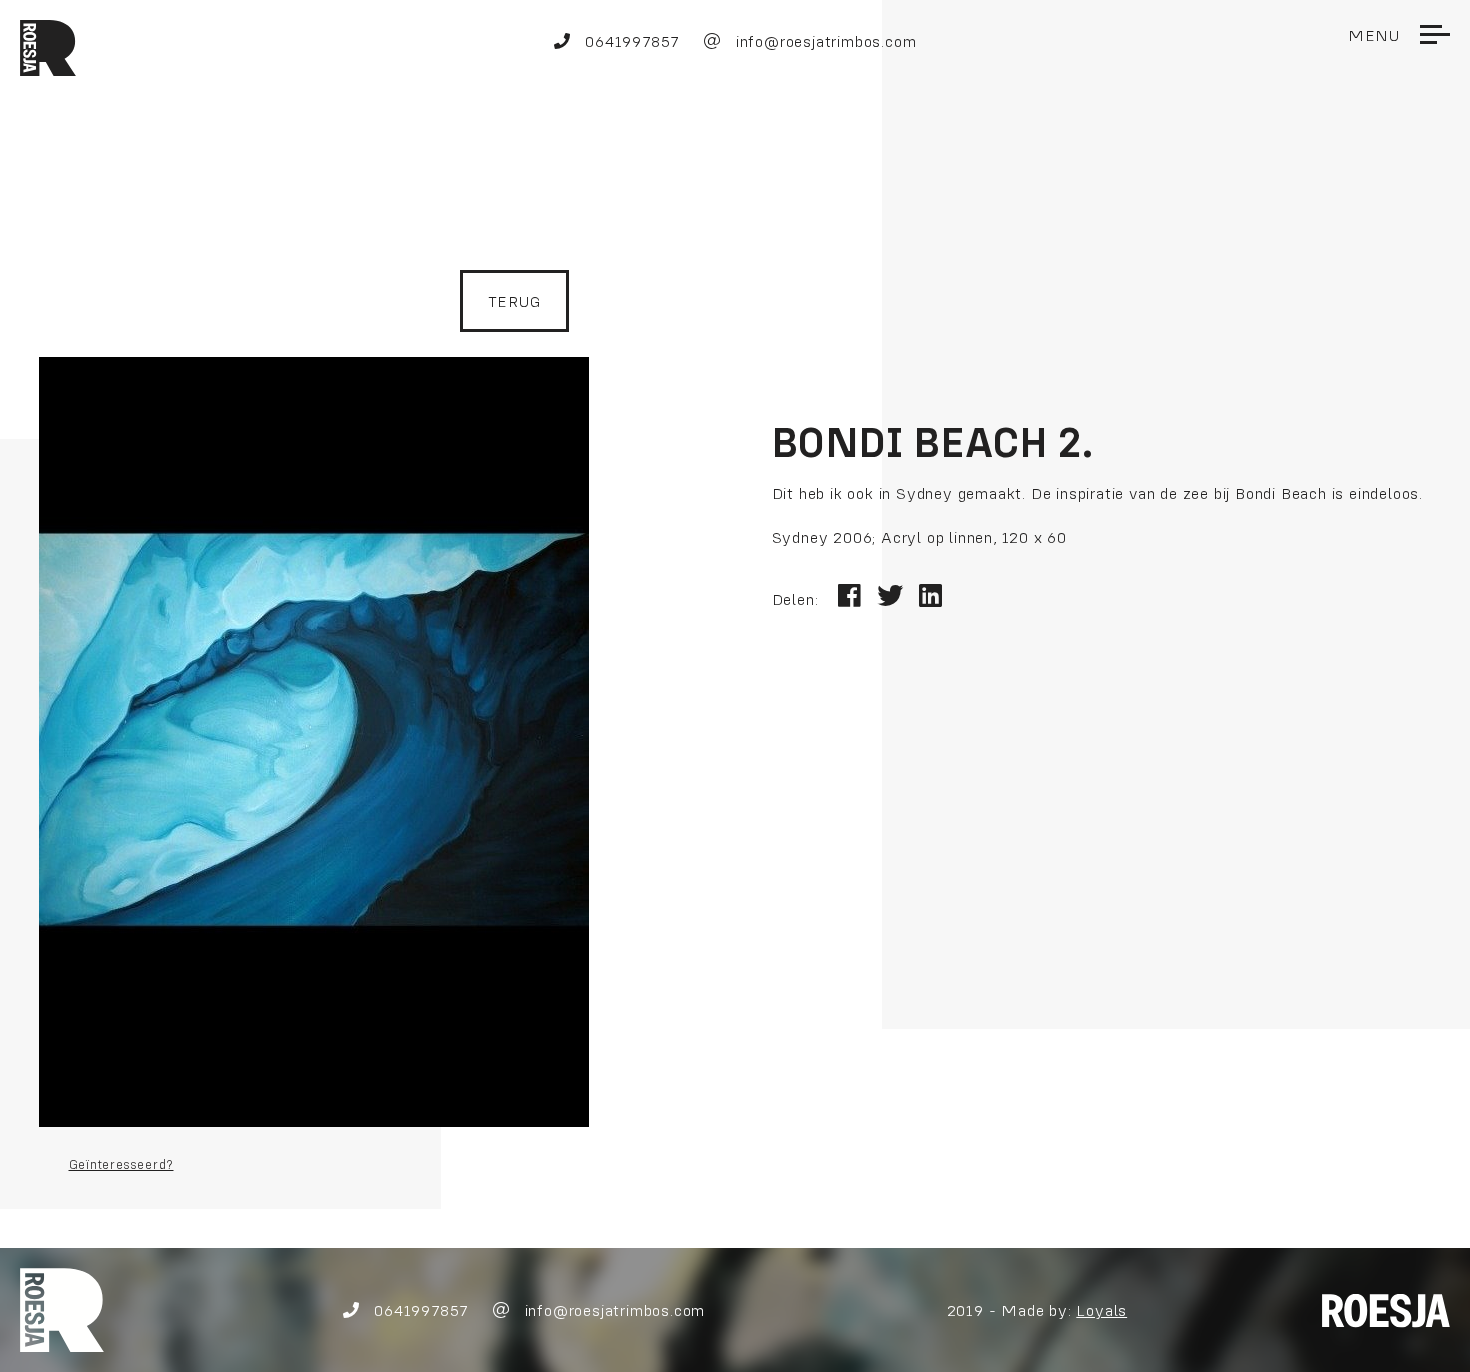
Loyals (1101, 1310)
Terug (514, 301)
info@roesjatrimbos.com (823, 41)
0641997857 (629, 41)
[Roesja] (62, 1308)
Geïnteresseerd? (121, 1164)
